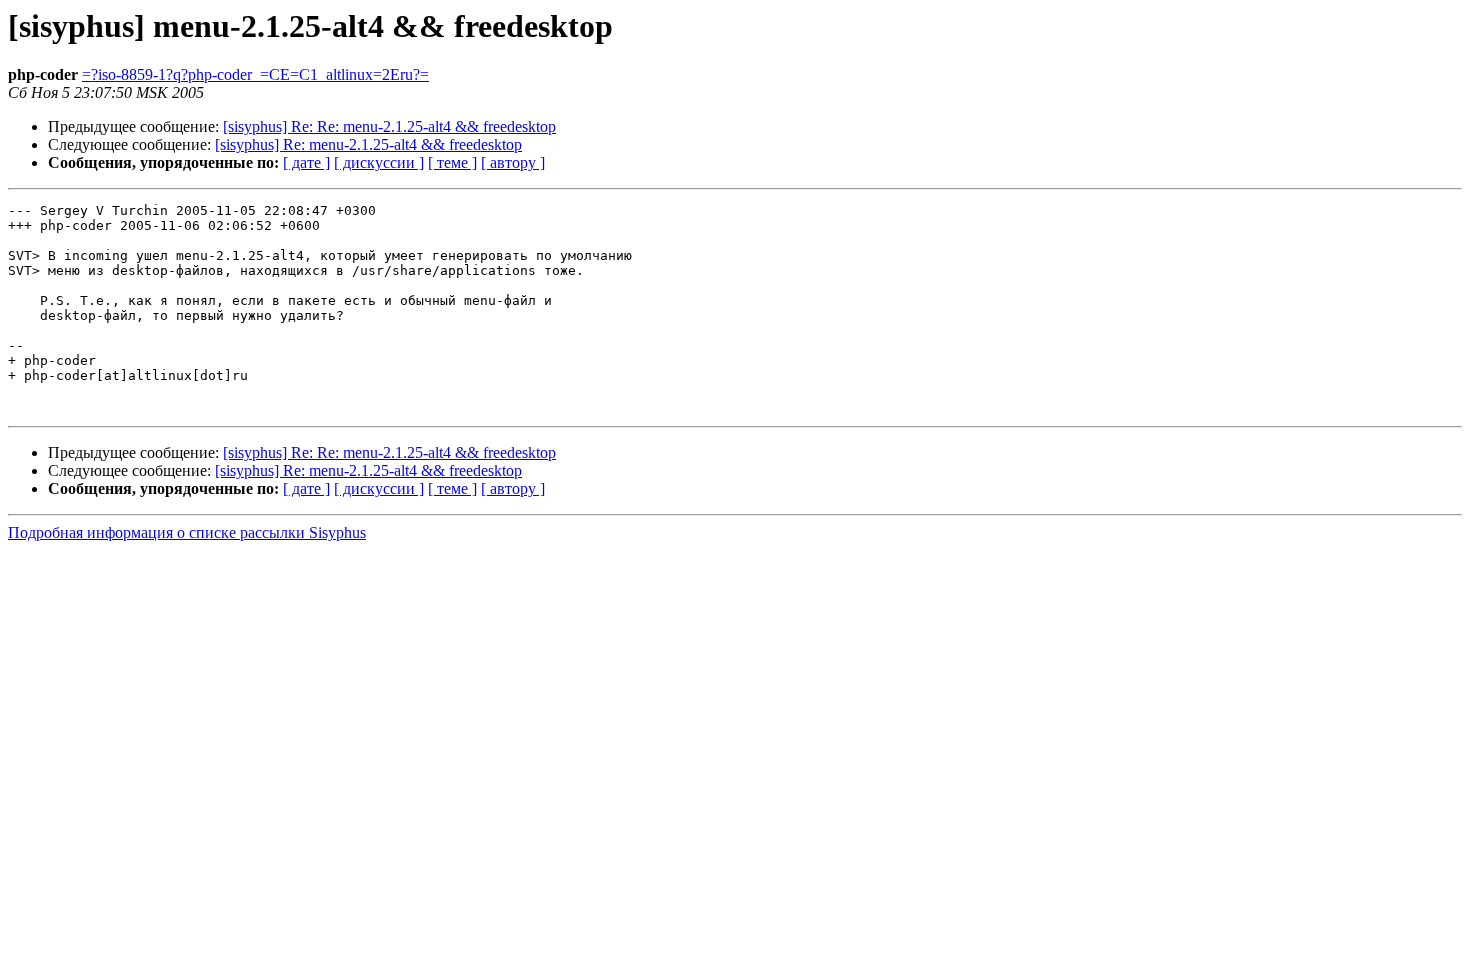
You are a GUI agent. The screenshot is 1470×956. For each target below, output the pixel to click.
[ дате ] (306, 162)
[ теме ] (452, 162)
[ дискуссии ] (379, 162)
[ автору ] (513, 162)
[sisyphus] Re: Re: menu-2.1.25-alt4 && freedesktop (389, 126)
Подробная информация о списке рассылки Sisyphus (187, 532)
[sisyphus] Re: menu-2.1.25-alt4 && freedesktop (368, 144)
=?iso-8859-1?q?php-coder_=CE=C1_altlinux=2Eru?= (255, 74)
